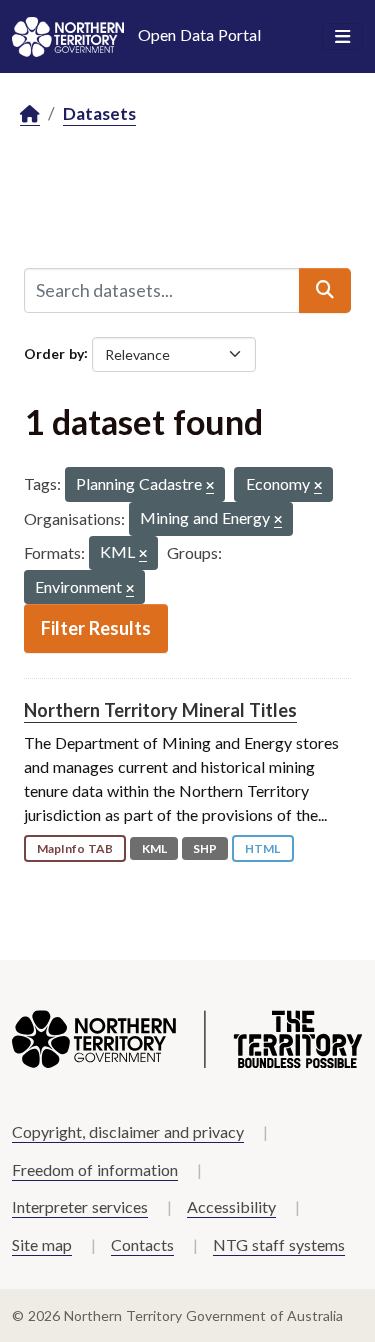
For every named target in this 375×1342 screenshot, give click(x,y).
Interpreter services (80, 1206)
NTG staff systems (279, 1244)
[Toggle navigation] (342, 37)
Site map (42, 1244)
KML (154, 848)
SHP (205, 848)
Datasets (99, 113)
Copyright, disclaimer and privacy (128, 1131)
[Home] (30, 114)
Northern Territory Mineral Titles (160, 710)
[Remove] (210, 486)
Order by (54, 352)
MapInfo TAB (75, 848)
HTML (262, 848)
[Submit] (325, 290)
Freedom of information (95, 1169)
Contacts (142, 1244)
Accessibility (231, 1206)
